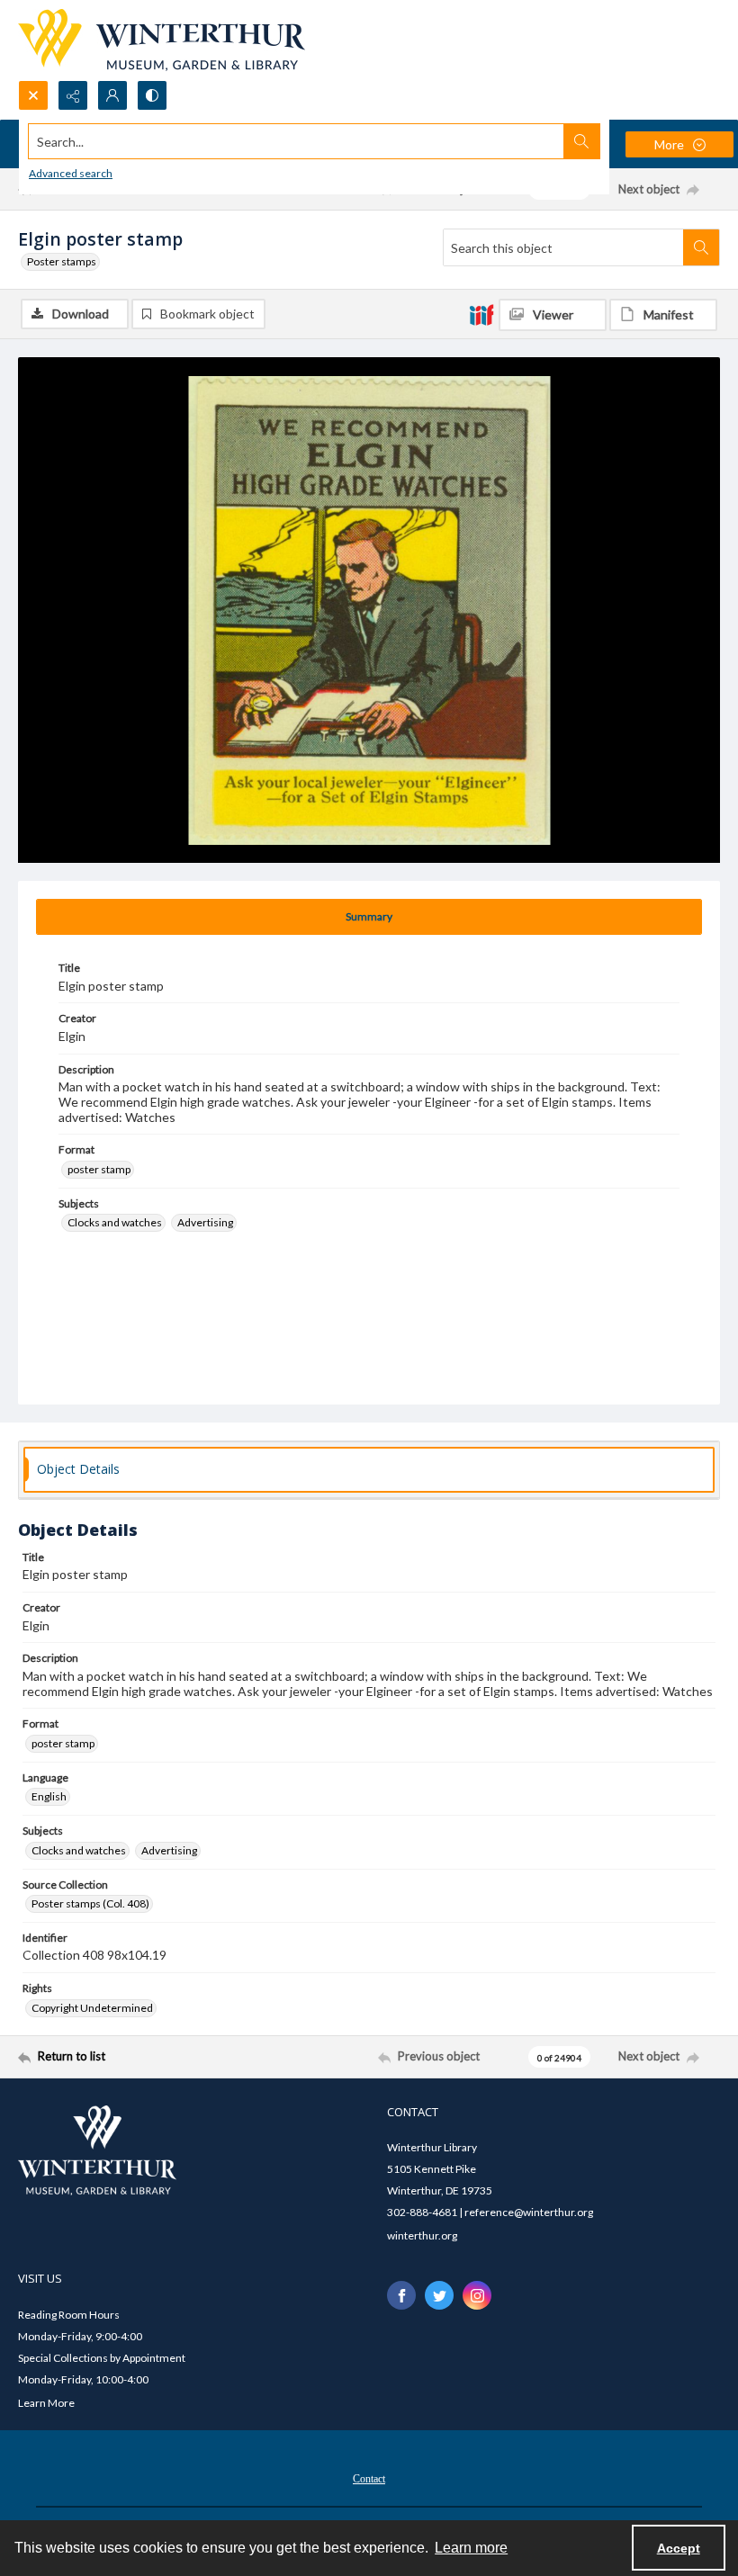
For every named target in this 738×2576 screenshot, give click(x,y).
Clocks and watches (115, 1222)
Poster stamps (62, 261)
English (49, 1796)
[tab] (369, 917)
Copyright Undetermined (92, 2008)
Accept (679, 2548)
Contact (369, 2479)
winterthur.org (422, 2235)
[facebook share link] (401, 2295)
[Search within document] (701, 247)
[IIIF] (481, 314)
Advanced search (71, 173)
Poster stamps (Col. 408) (90, 1903)
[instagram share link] (477, 2295)
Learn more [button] (471, 2548)
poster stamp (99, 1169)
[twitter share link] (439, 2295)
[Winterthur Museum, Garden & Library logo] (162, 40)
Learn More (46, 2403)
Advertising (205, 1222)
